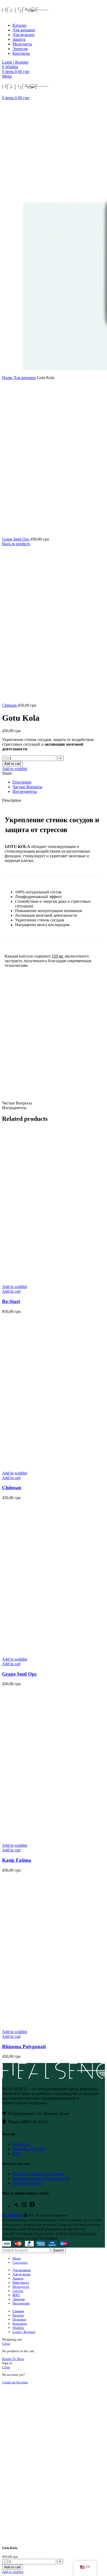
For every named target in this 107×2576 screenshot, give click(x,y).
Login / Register (24, 2332)
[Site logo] (25, 16)
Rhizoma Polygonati (24, 2046)
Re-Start (11, 1301)
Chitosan (10, 705)
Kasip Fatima (17, 1860)
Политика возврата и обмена (38, 2174)
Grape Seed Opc (16, 539)
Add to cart (12, 764)
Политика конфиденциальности (41, 2178)
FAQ (17, 2153)
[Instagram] (24, 2206)
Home (8, 378)
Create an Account (15, 2382)
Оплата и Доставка (29, 2149)
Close (6, 2344)
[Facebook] (32, 2206)
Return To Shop (13, 2359)
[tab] (59, 782)
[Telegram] (16, 2206)
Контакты (21, 2144)
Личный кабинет (28, 2183)
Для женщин (25, 378)
